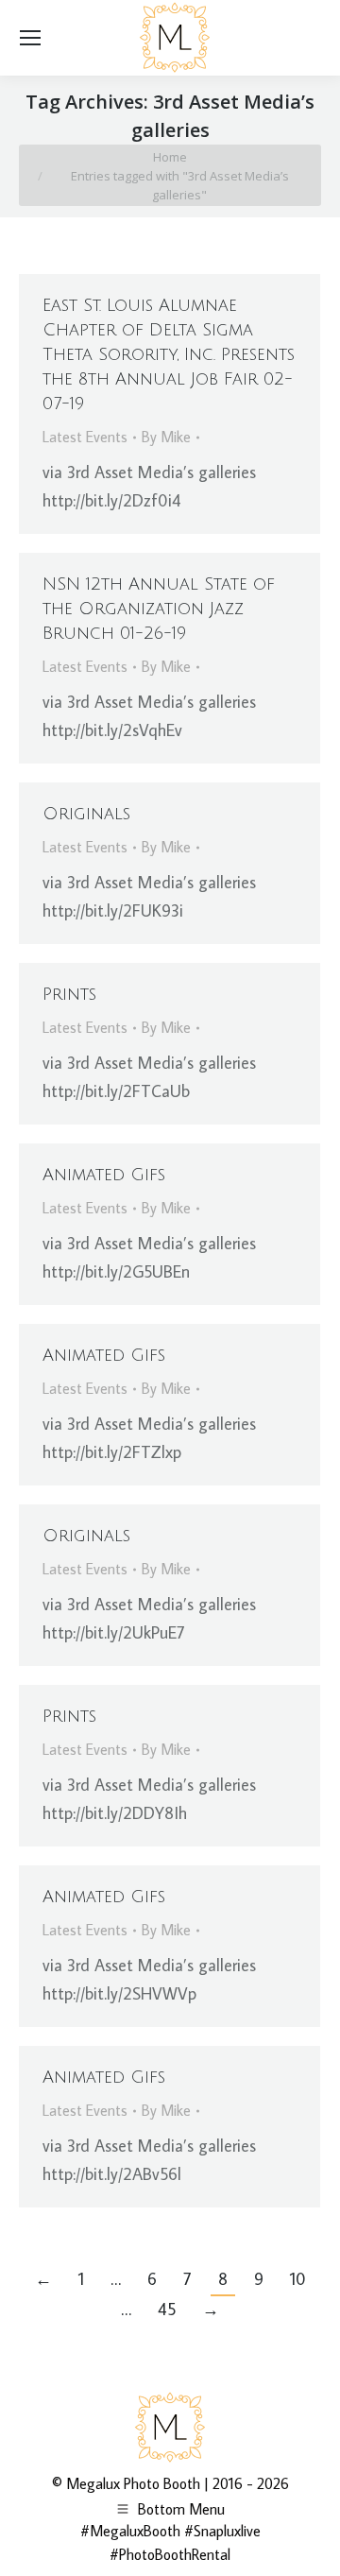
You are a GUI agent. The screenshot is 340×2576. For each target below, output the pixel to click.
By (166, 437)
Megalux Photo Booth (133, 2483)
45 (167, 2309)
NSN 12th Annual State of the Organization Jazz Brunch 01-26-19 (159, 609)
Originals (86, 814)
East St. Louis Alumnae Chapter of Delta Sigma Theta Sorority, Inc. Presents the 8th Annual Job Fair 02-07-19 (169, 354)
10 (298, 2279)
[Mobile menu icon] (30, 38)
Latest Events (85, 437)
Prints (69, 994)
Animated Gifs (104, 1175)
